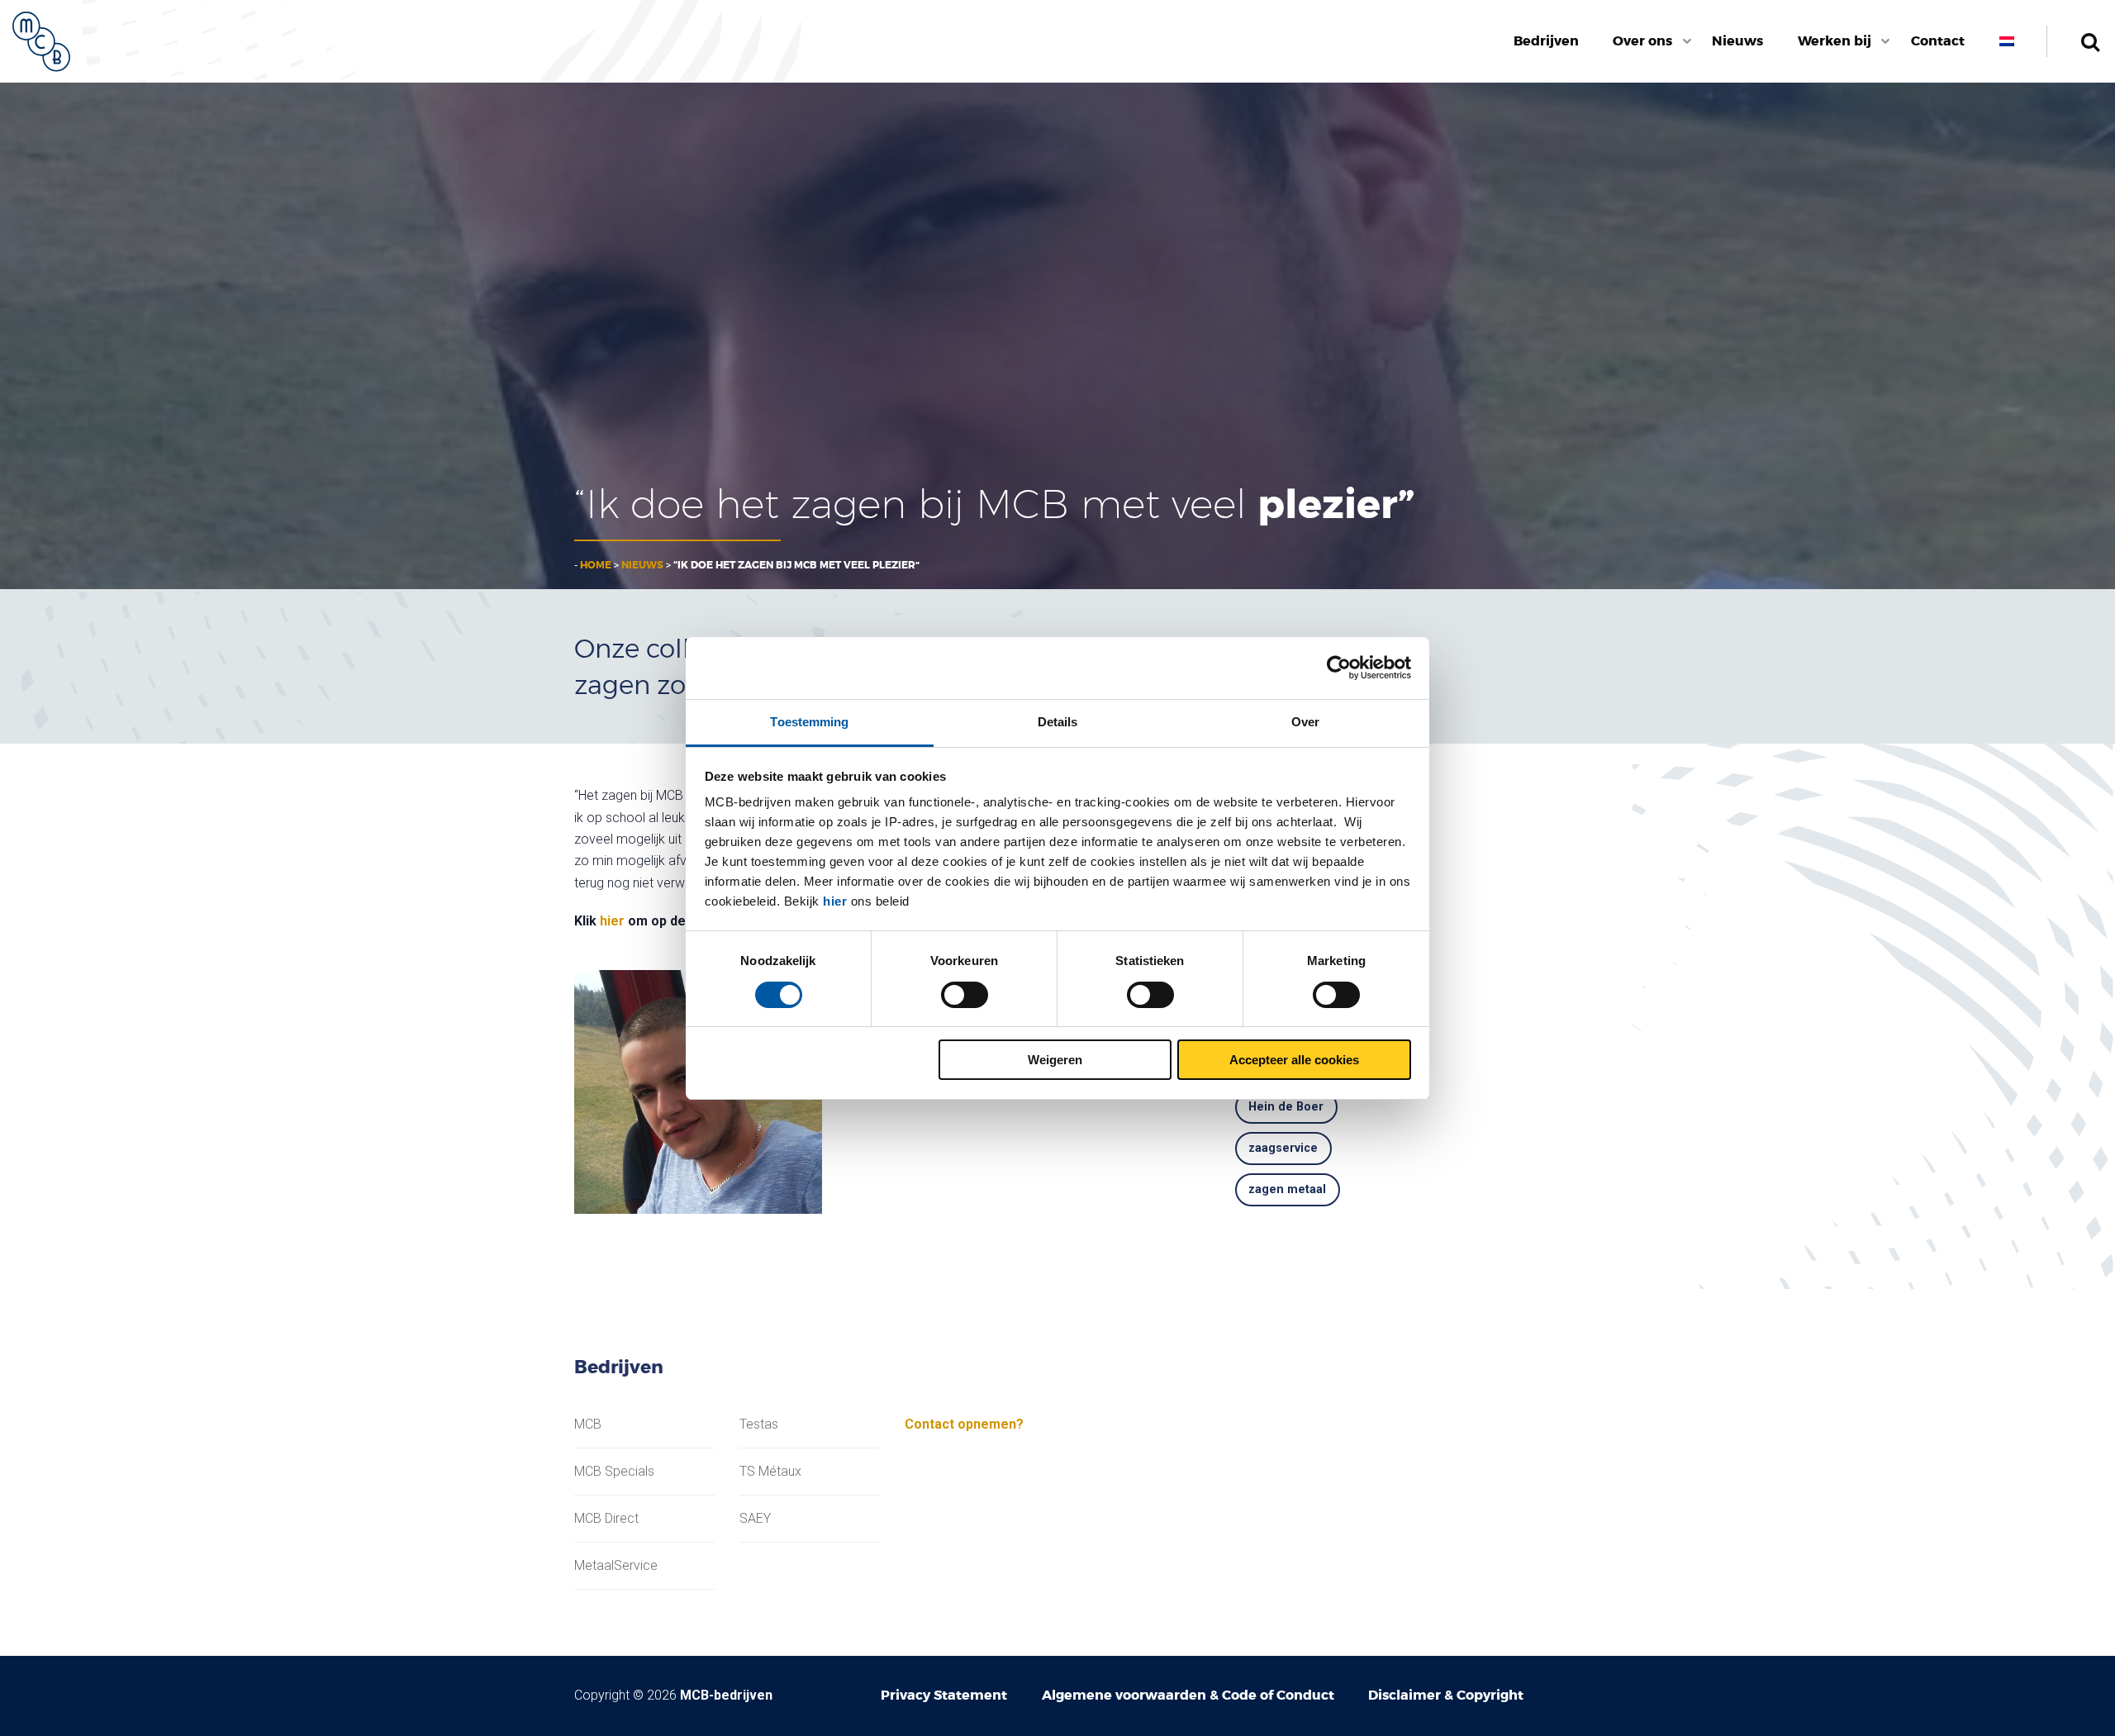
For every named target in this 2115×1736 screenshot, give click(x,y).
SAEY (755, 1519)
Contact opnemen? (964, 1424)
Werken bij (1835, 41)
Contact (1938, 41)
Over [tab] (1305, 722)
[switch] (965, 995)
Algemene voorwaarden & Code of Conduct (1188, 1695)
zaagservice (1283, 1148)
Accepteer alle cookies (1294, 1060)
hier (835, 901)
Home (596, 565)
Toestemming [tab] (809, 722)
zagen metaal (1287, 1189)
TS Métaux (770, 1472)
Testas (759, 1424)
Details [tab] (1058, 722)
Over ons (1642, 41)
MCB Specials (614, 1472)
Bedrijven (1546, 41)
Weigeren (1055, 1060)
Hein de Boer (1286, 1107)
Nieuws (1737, 41)
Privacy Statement (944, 1695)
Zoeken (2090, 41)
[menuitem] (1546, 41)
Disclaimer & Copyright (1446, 1695)
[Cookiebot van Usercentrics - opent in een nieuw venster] (1339, 668)
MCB (588, 1424)
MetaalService (616, 1566)
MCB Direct (606, 1519)
